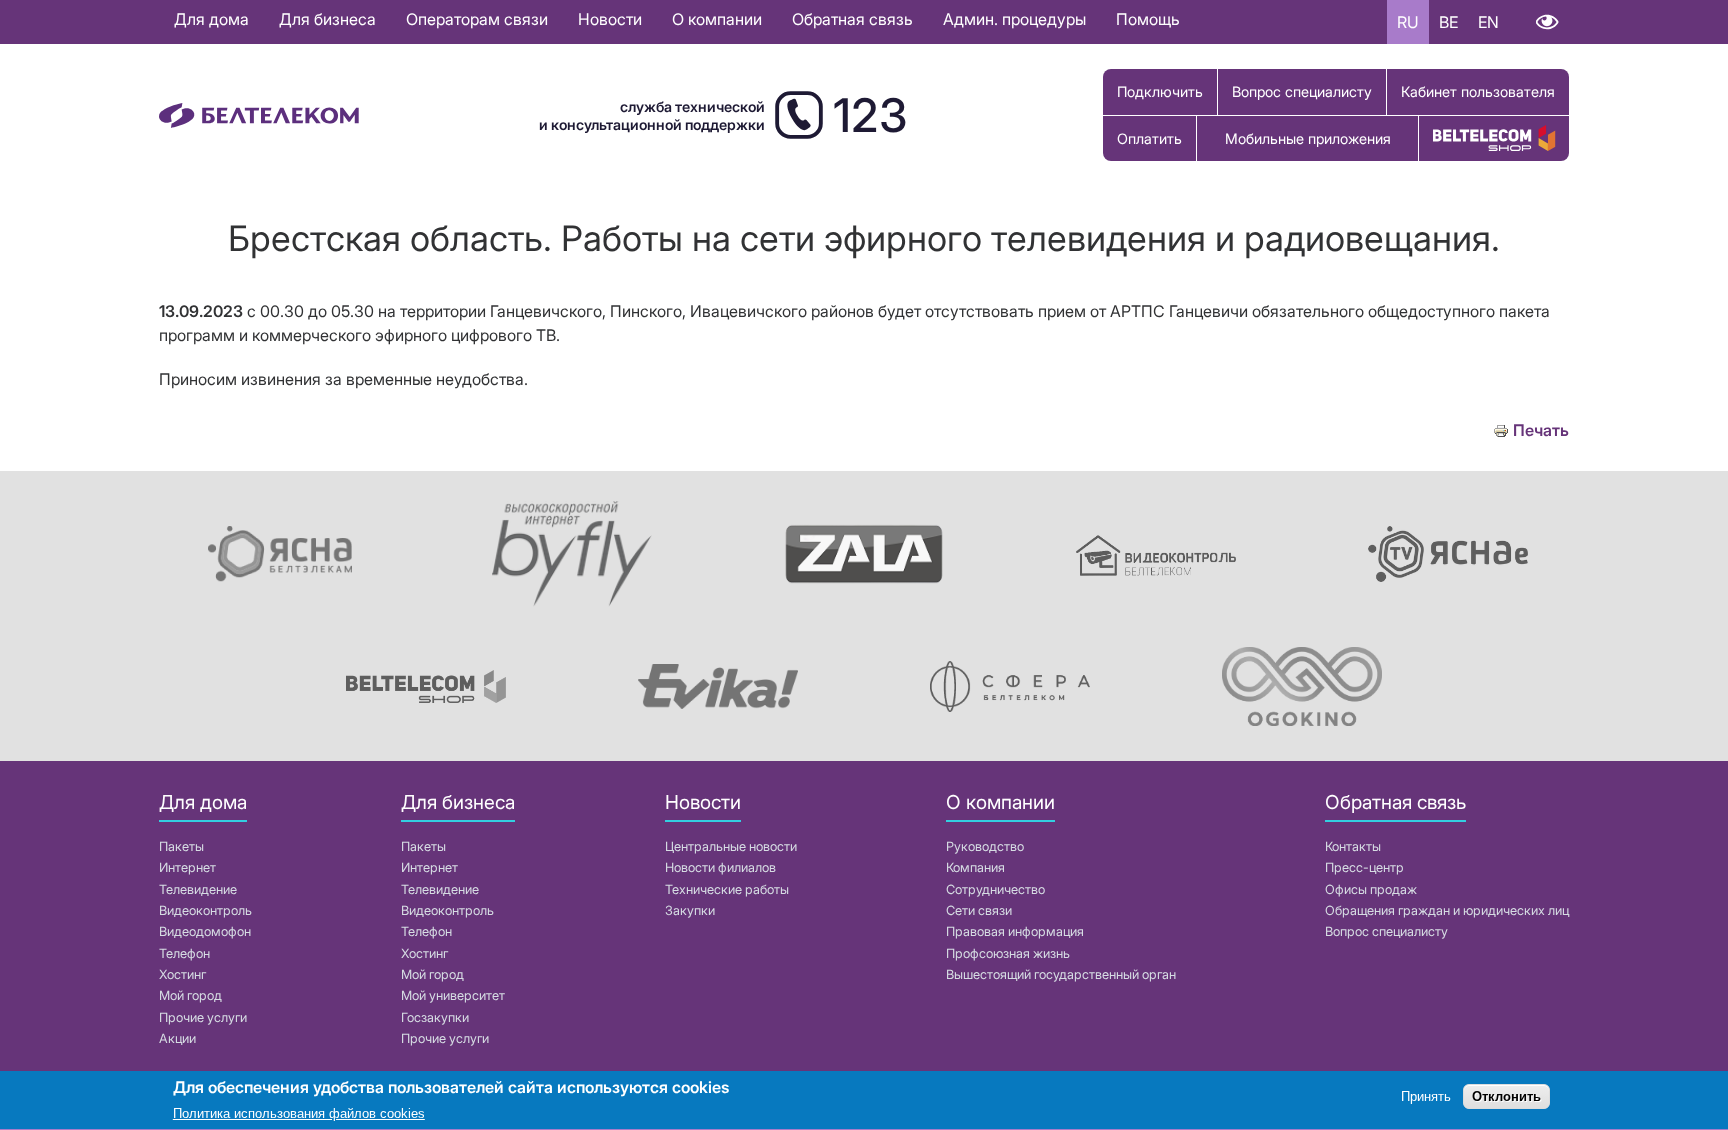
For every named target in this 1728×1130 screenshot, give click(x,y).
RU (1408, 22)
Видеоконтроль (205, 910)
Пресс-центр (1364, 867)
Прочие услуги (203, 1017)
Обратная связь (852, 19)
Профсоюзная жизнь (1008, 953)
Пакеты (181, 846)
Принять (1426, 1097)
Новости (610, 19)
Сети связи (979, 910)
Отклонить (1506, 1097)
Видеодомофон (205, 931)
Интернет (187, 867)
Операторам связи (477, 19)
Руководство (985, 846)
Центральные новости (731, 846)
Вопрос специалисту (1302, 91)
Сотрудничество (995, 889)
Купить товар (1494, 138)
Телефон (184, 953)
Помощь (1148, 19)
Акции (177, 1038)
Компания (975, 867)
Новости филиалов (720, 867)
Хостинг (182, 974)
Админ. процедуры (1014, 19)
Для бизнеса (327, 19)
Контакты (1353, 846)
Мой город (190, 995)
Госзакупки (435, 1017)
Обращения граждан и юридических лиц (1447, 910)
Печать (1541, 430)
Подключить (1160, 91)
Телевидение (198, 889)
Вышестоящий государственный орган (1061, 974)
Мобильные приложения (1308, 138)
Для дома (211, 19)
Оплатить (1149, 138)
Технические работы (727, 889)
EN (1488, 22)
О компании (717, 19)
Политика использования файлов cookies (299, 1114)
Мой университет (453, 995)
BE (1448, 22)
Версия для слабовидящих (1546, 22)
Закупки (690, 910)
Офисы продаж (1371, 889)
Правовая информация (1015, 931)
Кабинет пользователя (1478, 91)
